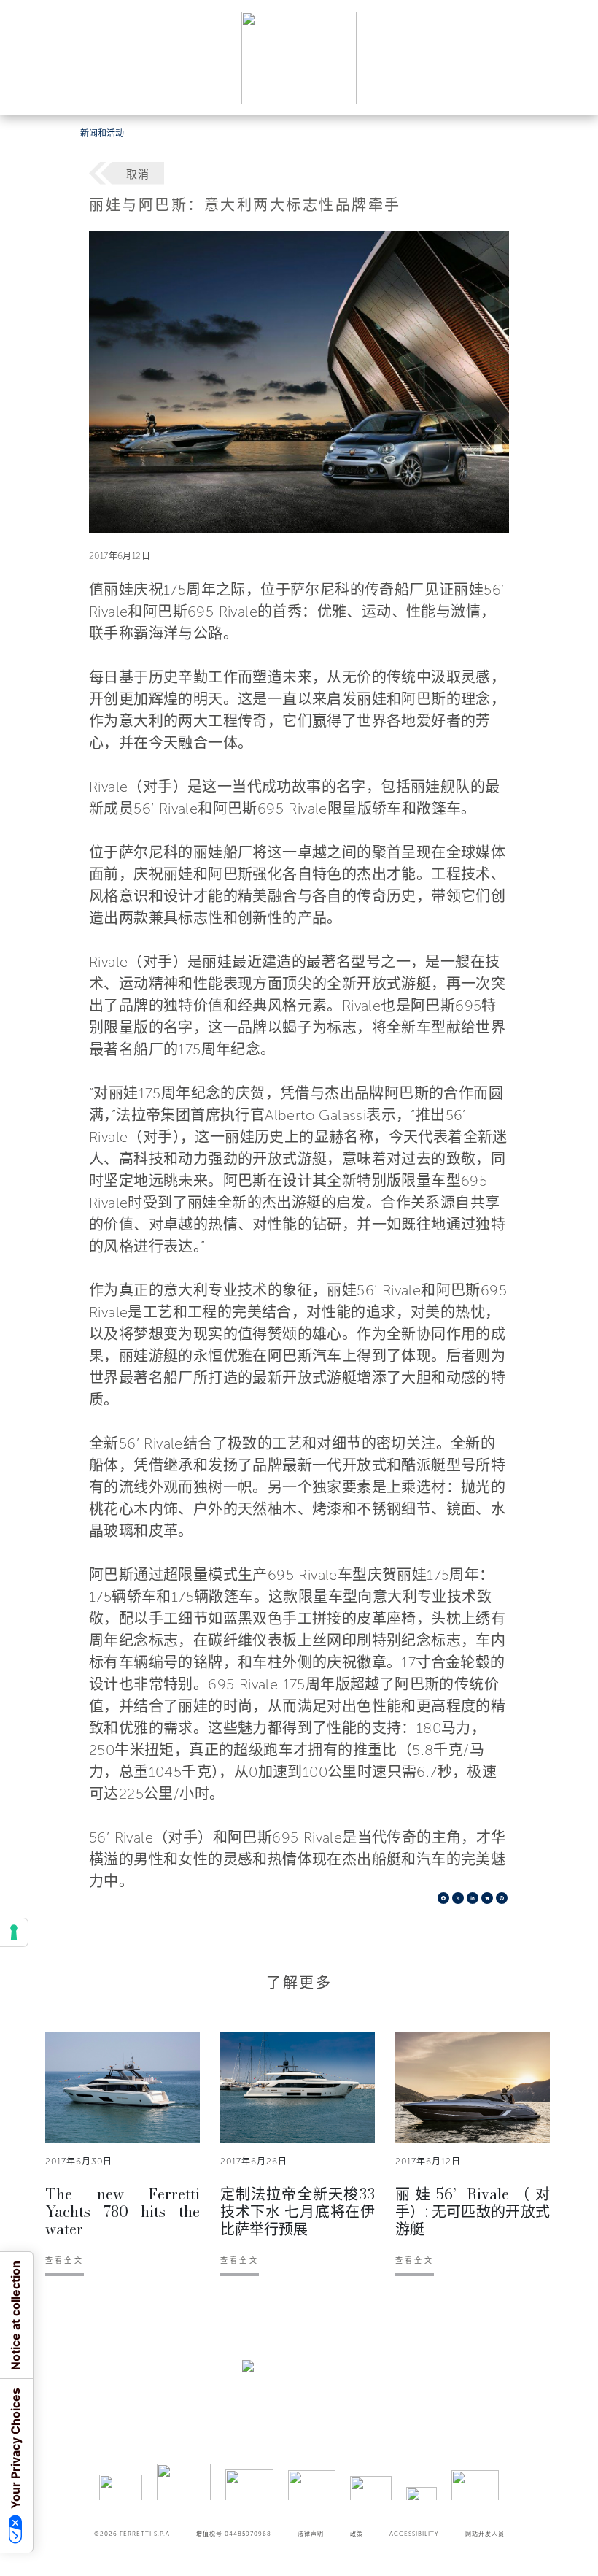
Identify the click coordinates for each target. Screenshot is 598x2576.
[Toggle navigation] (570, 90)
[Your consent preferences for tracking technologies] (14, 1932)
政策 (357, 2534)
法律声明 (311, 2534)
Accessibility (414, 2534)
